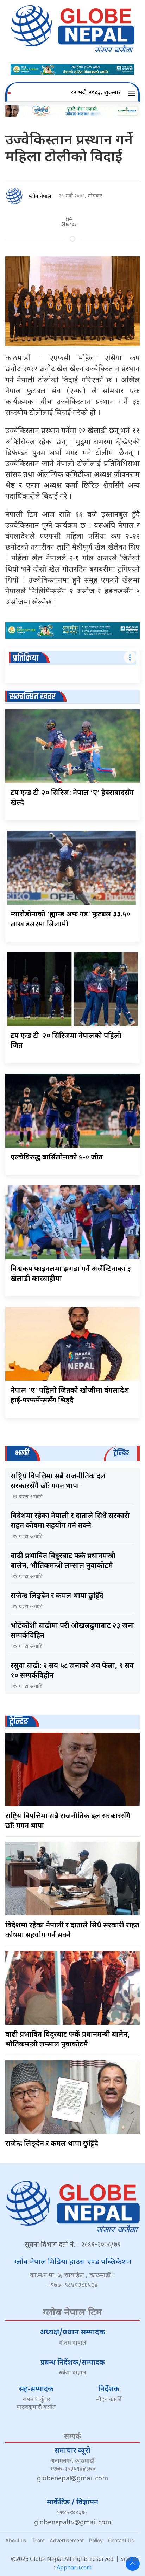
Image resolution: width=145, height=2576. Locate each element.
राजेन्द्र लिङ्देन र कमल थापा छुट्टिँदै (57, 1596)
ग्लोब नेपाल (40, 196)
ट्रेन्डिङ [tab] (121, 1453)
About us (16, 2540)
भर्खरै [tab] (22, 1453)
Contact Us (121, 2540)
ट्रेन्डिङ (19, 1722)
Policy (96, 2540)
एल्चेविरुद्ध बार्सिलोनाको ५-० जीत (57, 1158)
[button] (133, 93)
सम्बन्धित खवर (33, 697)
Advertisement (67, 2540)
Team (38, 2540)
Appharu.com (74, 2568)
